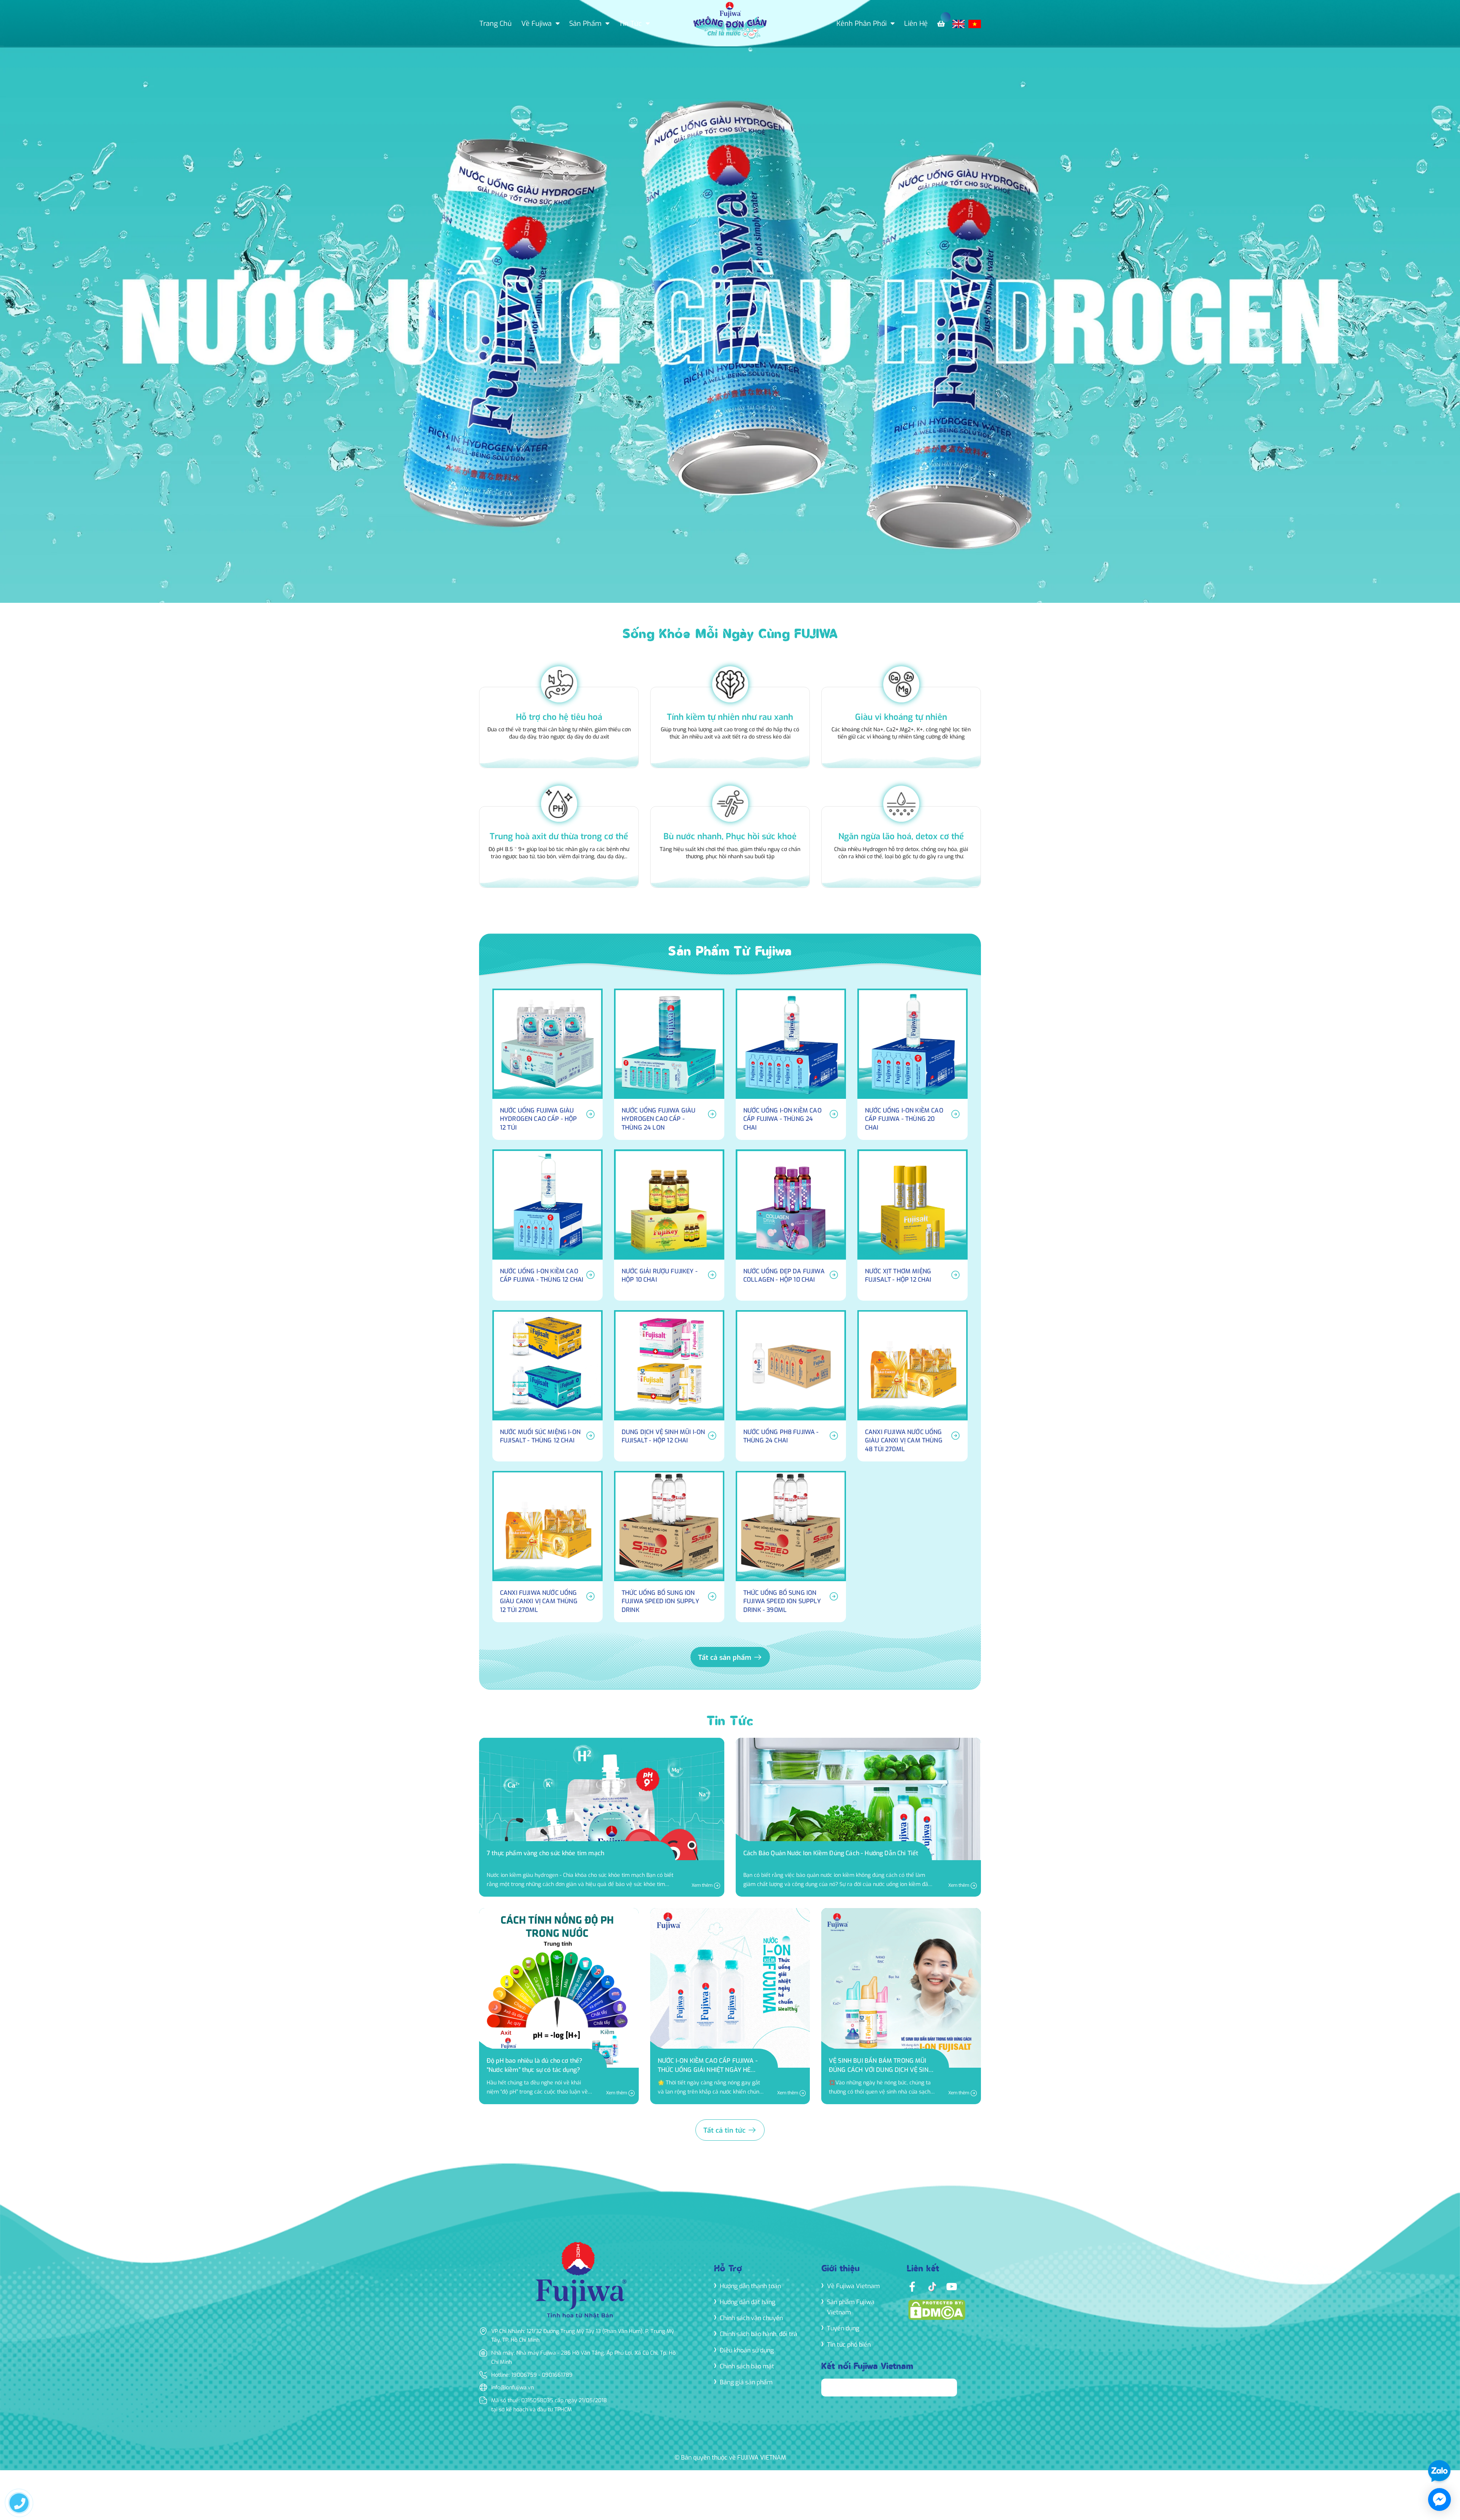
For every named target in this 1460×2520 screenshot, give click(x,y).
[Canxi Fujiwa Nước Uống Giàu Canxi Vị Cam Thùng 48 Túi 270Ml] (912, 1386)
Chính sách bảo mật (747, 2366)
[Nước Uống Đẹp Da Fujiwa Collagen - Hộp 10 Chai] (791, 1225)
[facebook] (912, 2286)
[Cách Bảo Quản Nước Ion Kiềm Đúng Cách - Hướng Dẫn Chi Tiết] (858, 1817)
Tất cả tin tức (725, 2130)
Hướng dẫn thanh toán (750, 2286)
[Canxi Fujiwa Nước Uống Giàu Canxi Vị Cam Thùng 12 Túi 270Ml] (547, 1547)
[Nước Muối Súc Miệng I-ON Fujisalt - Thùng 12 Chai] (547, 1386)
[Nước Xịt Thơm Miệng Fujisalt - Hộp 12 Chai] (912, 1225)
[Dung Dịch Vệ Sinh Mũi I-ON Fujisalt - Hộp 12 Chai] (669, 1386)
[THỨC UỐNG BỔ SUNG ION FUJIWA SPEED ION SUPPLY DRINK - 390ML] (791, 1547)
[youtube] (952, 2286)
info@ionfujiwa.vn (513, 2388)
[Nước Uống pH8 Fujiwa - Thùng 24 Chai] (791, 1386)
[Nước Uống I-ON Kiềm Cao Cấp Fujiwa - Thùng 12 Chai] (547, 1225)
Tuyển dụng (843, 2328)
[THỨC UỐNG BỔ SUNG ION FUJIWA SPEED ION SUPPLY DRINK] (669, 1547)
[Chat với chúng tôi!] (1439, 2499)
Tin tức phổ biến (849, 2345)
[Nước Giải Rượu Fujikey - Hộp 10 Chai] (669, 1225)
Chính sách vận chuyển (751, 2318)
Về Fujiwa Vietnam (853, 2286)
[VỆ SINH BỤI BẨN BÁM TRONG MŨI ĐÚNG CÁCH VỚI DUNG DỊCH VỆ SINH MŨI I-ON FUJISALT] (901, 2006)
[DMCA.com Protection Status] (937, 2309)
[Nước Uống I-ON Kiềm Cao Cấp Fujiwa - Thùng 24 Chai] (791, 1064)
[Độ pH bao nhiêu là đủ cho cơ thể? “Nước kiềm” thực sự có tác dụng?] (559, 2006)
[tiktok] (932, 2286)
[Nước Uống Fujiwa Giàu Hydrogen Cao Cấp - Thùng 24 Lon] (669, 1064)
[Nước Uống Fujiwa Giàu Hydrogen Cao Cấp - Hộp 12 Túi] (547, 1064)
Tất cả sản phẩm (726, 1658)
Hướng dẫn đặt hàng (747, 2302)
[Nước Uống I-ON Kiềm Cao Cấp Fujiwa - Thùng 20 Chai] (912, 1064)
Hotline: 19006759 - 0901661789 (532, 2375)
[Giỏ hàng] (943, 24)
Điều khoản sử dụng (747, 2350)
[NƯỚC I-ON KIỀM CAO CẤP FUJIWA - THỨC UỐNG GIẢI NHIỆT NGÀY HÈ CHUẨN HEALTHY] (730, 2006)
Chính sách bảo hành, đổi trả (759, 2334)
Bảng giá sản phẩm (746, 2382)
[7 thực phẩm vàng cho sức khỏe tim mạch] (602, 1817)
